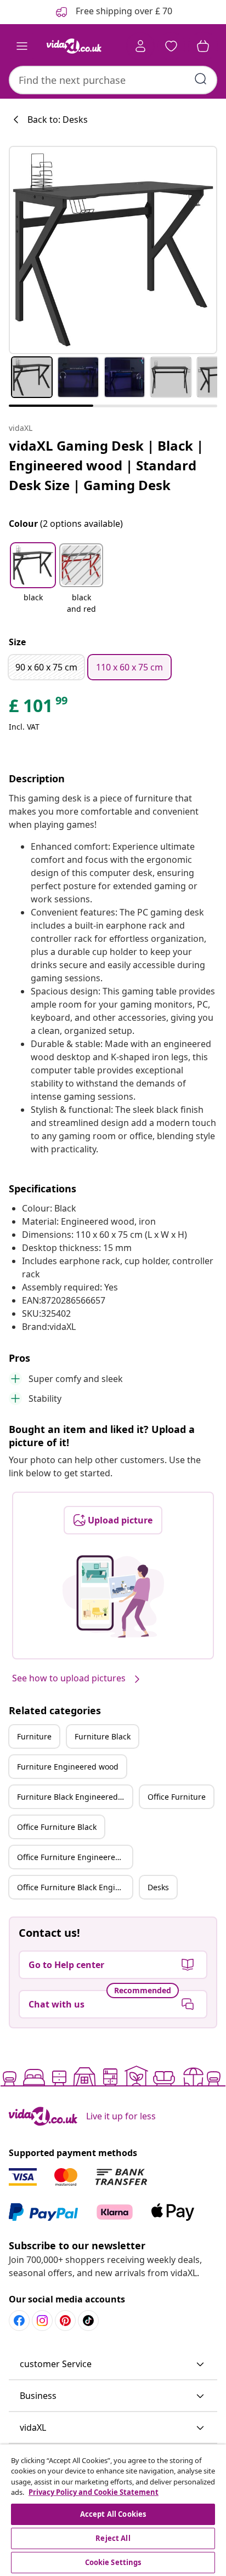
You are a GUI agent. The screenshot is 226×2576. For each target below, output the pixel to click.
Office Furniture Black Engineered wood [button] (75, 1887)
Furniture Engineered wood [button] (68, 1767)
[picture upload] (113, 1596)
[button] (33, 579)
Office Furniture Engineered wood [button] (75, 1857)
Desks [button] (158, 1887)
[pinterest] (65, 2321)
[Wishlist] (171, 46)
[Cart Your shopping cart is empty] (203, 46)
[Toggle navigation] (22, 46)
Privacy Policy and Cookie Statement (94, 2492)
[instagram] (42, 2321)
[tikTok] (88, 2321)
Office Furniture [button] (177, 1797)
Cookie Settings (113, 2562)
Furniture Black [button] (103, 1736)
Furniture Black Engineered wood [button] (75, 1797)
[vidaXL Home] (74, 46)
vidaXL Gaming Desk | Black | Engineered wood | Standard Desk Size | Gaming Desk (106, 465)
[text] (39, 708)
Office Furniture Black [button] (57, 1827)
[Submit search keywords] (201, 79)
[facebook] (19, 2321)
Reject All (113, 2538)
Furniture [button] (34, 1736)
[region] (113, 2510)
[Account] (140, 46)
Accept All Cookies (113, 2514)
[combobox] (113, 80)
